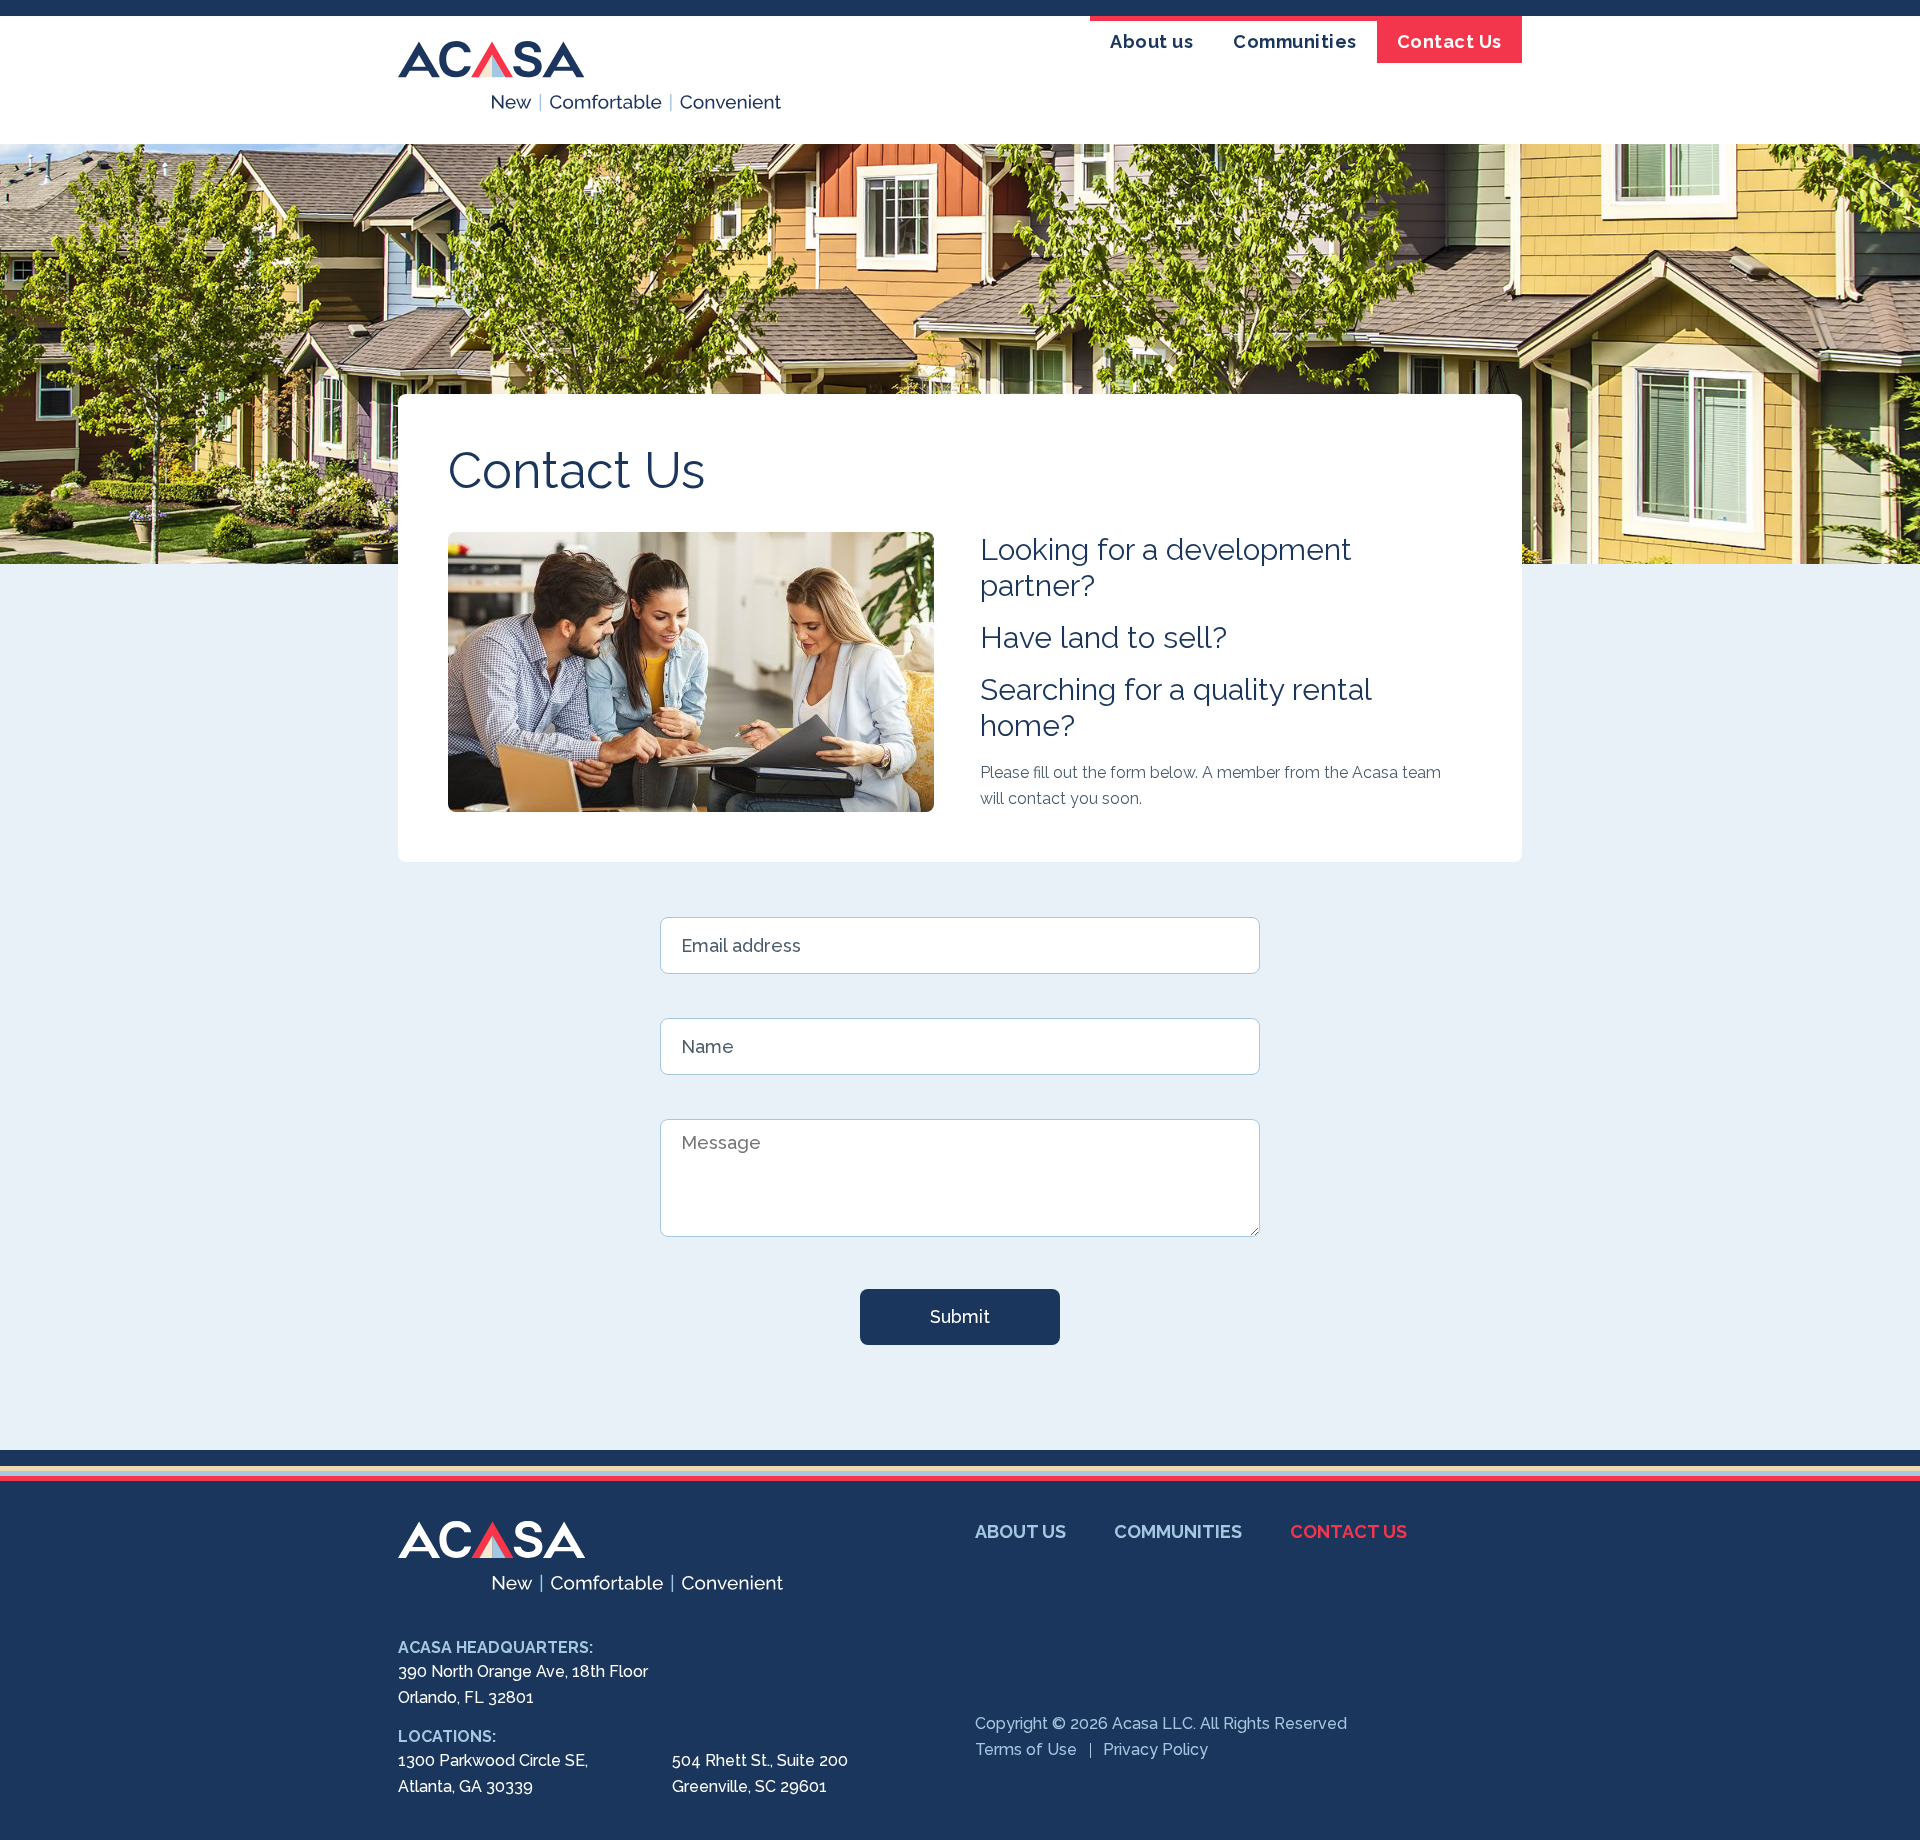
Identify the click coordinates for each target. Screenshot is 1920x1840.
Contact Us (1449, 41)
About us (1151, 41)
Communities (1295, 41)
